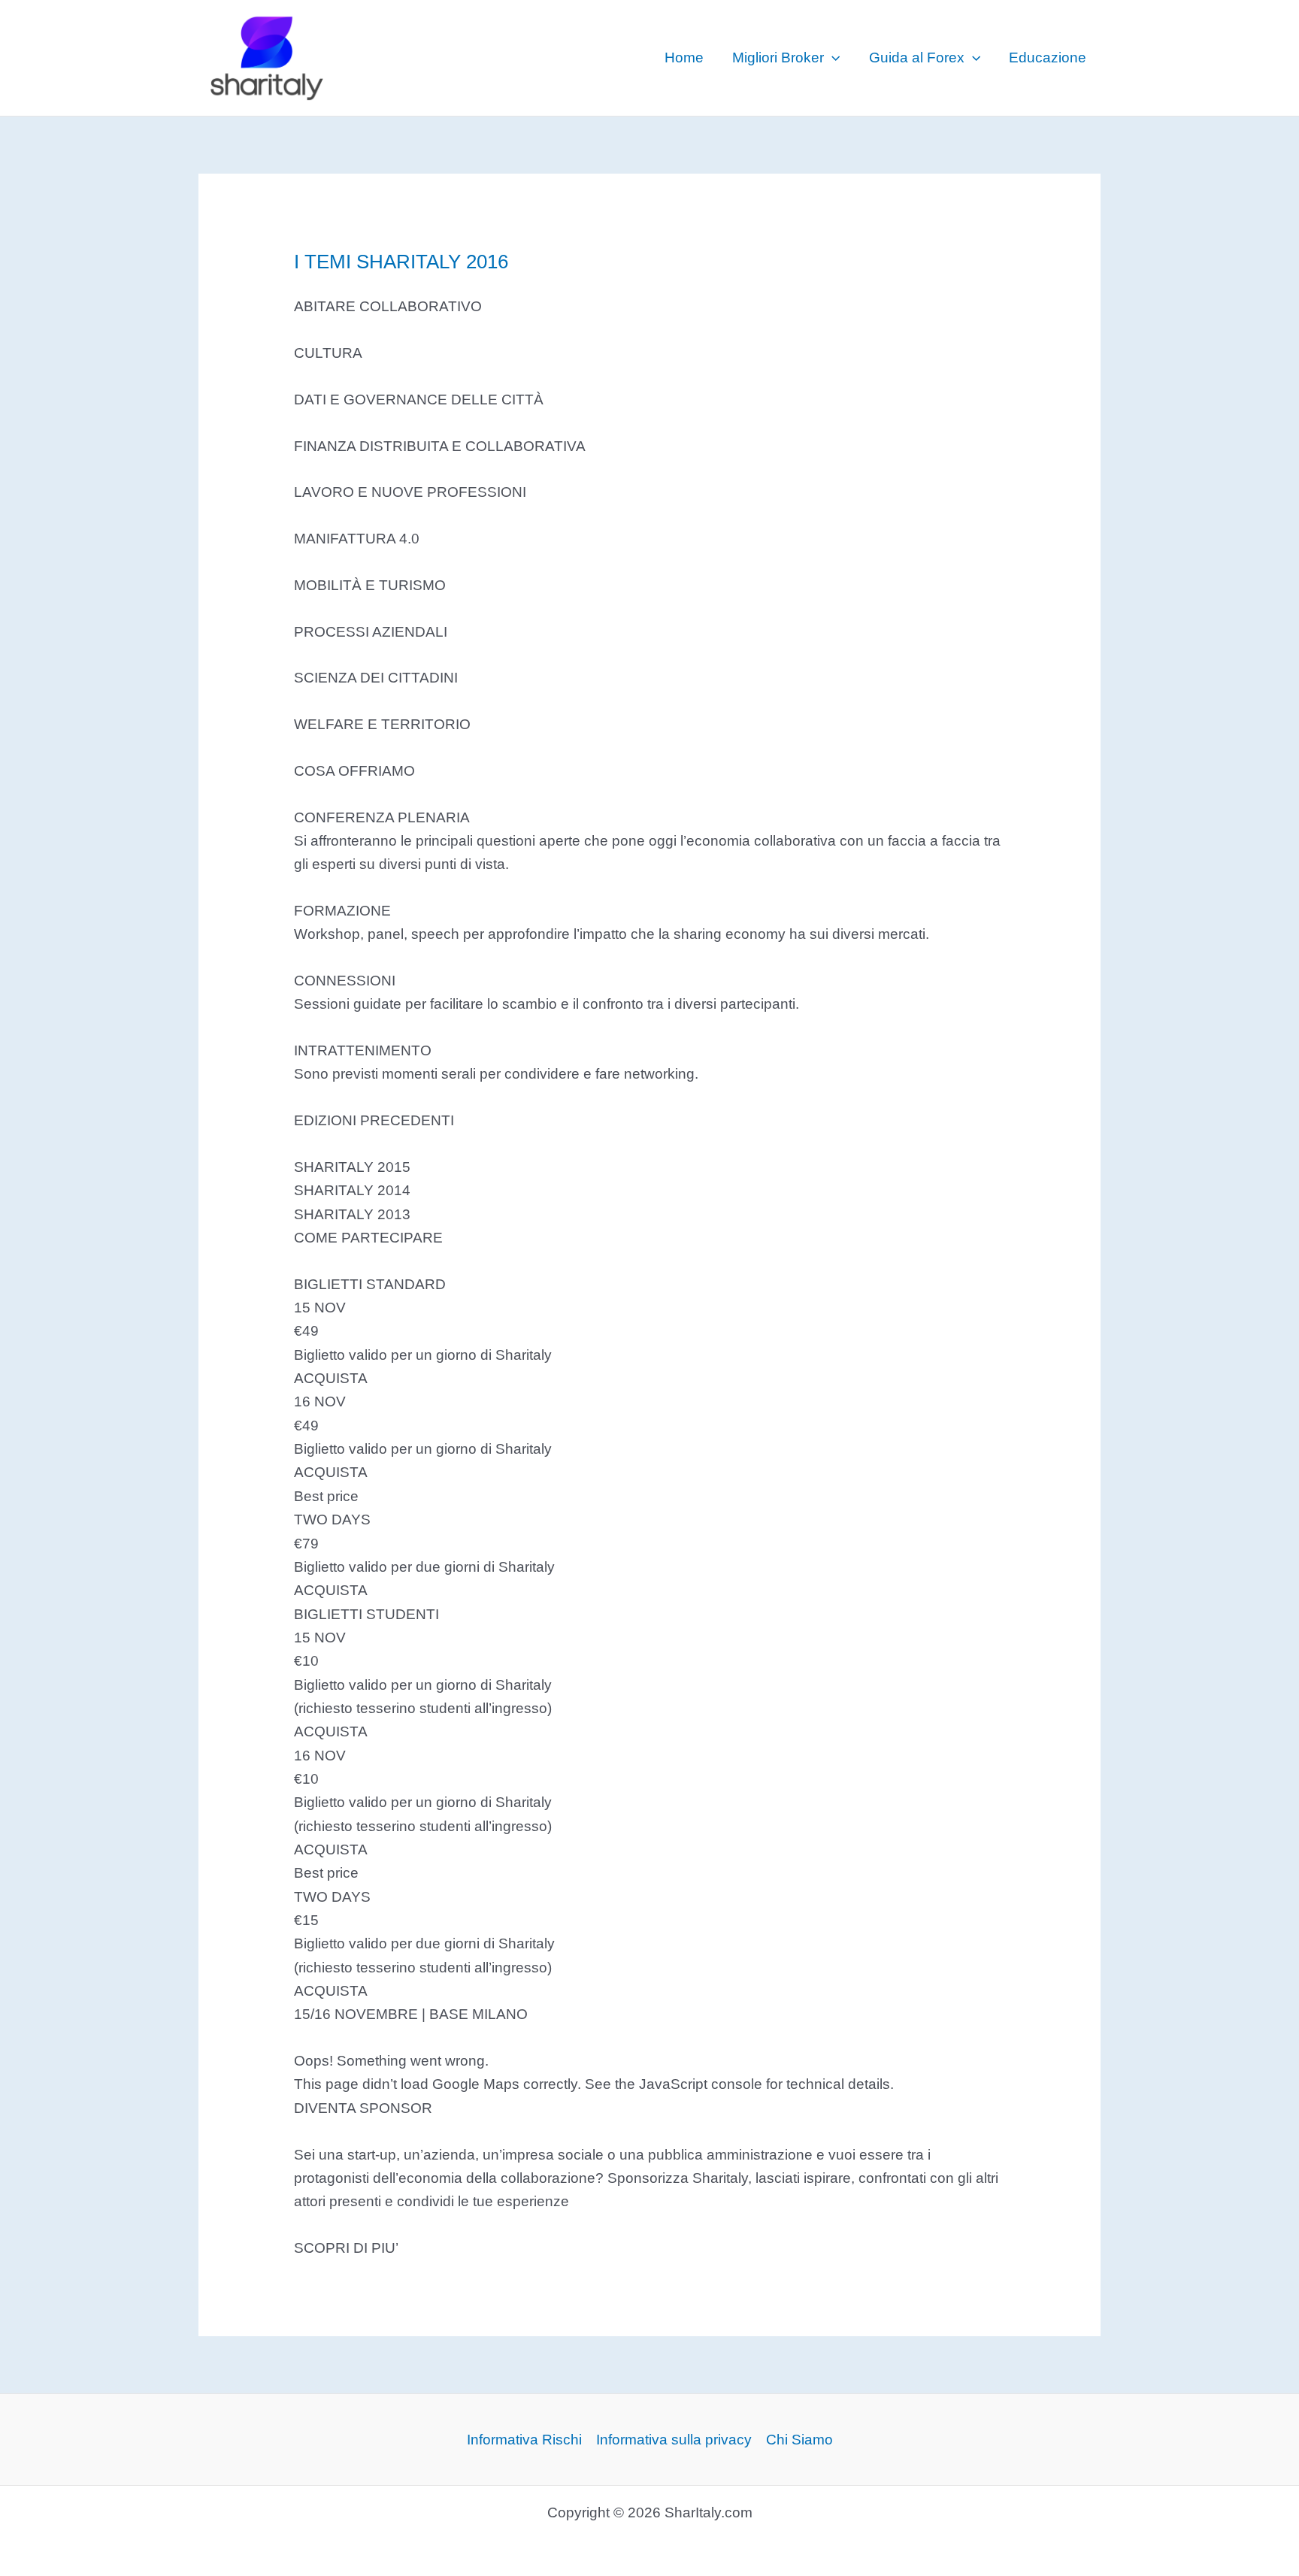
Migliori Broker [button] (778, 58)
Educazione (1048, 58)
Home (684, 58)
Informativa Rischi (524, 2440)
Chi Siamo (799, 2440)
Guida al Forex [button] (917, 58)
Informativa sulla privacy (674, 2440)
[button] (832, 58)
